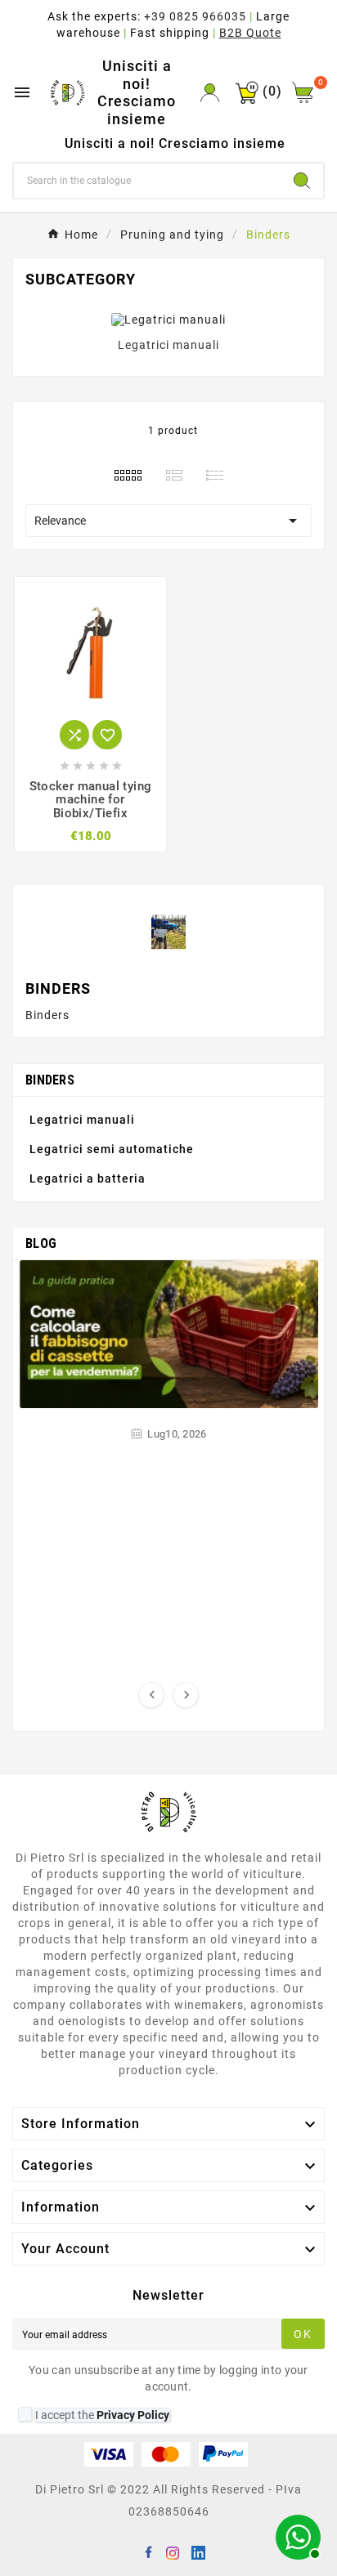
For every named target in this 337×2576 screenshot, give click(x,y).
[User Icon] (210, 93)
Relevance (168, 521)
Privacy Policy (133, 2415)
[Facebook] (151, 2555)
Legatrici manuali (168, 345)
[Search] (302, 181)
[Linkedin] (200, 2555)
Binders (50, 1080)
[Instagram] (176, 2555)
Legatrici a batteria (88, 1178)
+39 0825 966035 (195, 16)
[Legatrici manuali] (168, 319)
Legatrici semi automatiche (112, 1149)
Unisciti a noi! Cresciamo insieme (137, 92)
